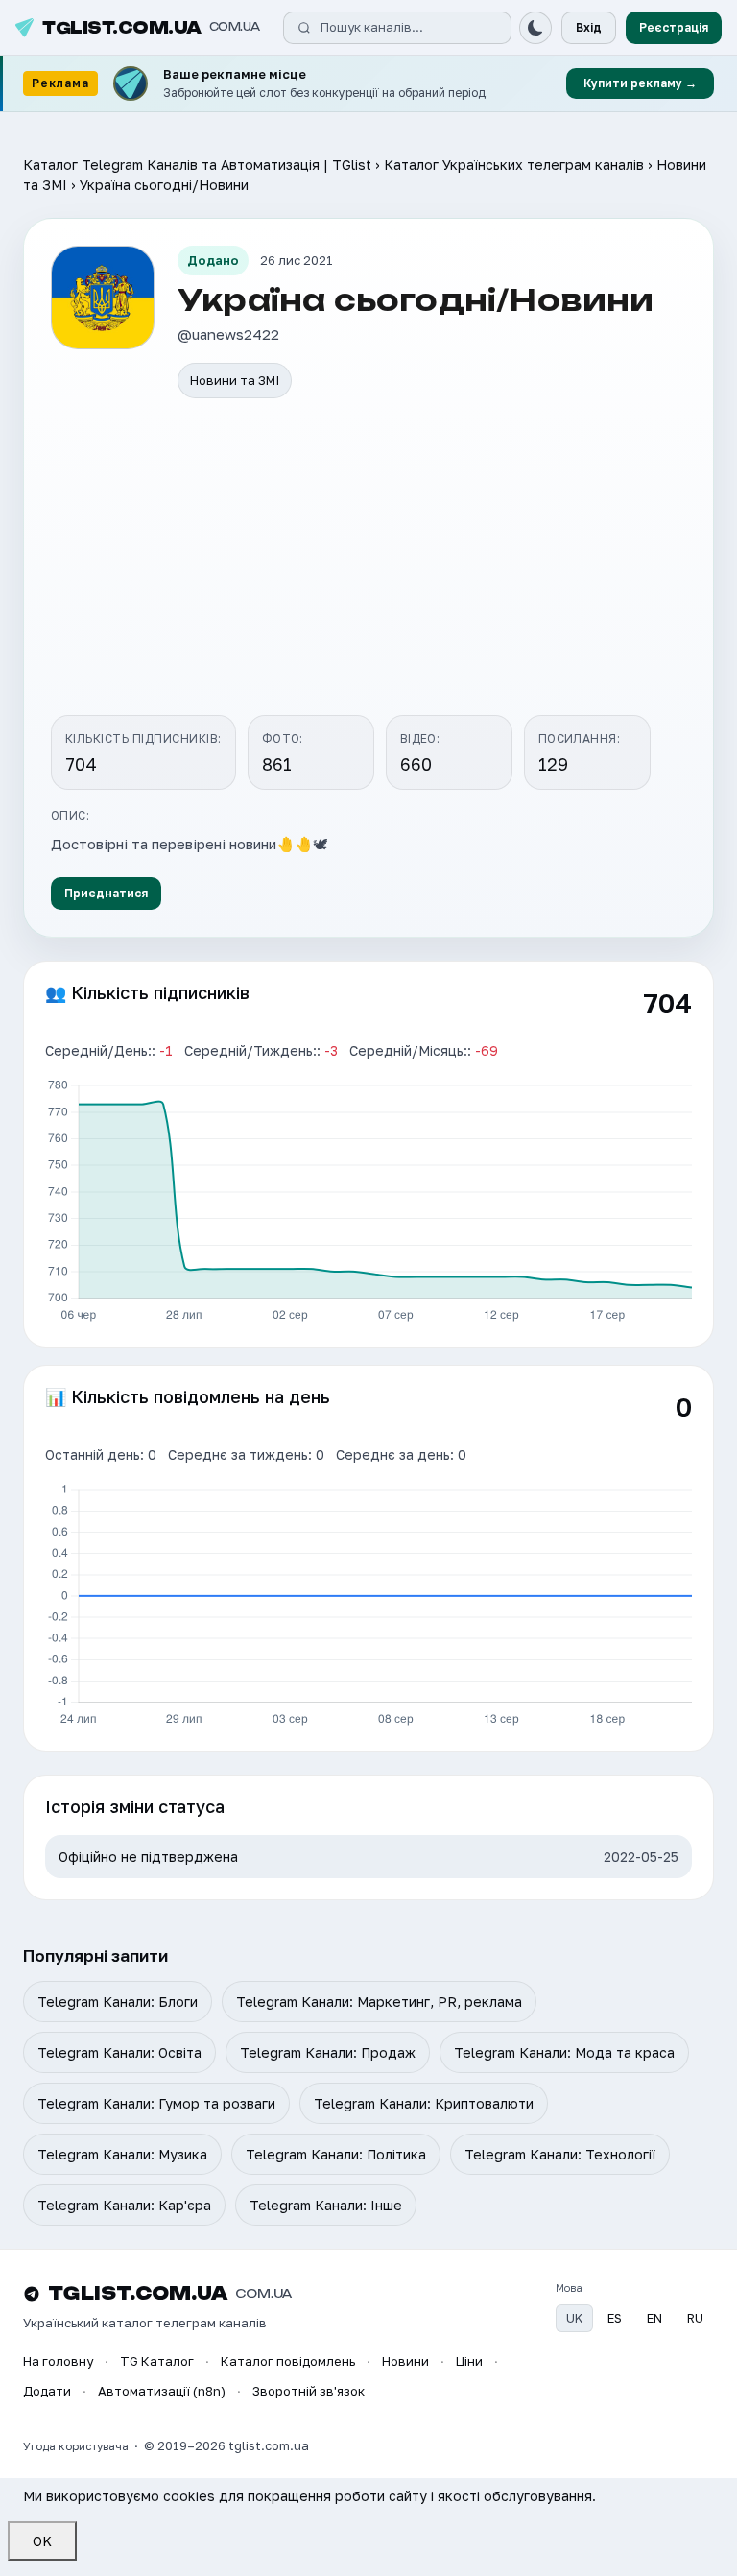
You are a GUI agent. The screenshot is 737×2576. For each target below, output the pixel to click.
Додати (47, 2391)
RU (695, 2318)
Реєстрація (674, 27)
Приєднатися (106, 893)
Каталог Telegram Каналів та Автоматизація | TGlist (197, 165)
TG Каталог (157, 2361)
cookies (189, 2496)
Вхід (589, 27)
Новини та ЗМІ (235, 380)
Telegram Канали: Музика (122, 2154)
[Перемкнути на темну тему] (535, 28)
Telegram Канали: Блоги (118, 2002)
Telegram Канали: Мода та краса (564, 2052)
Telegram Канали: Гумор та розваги (156, 2103)
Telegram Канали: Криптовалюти (424, 2103)
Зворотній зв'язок (309, 2391)
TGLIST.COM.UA (151, 28)
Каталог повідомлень (288, 2361)
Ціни (469, 2361)
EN (654, 2318)
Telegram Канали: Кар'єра (124, 2205)
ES (615, 2318)
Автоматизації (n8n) (162, 2391)
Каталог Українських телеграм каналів (514, 165)
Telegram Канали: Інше (326, 2205)
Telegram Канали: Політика (336, 2154)
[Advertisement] (368, 560)
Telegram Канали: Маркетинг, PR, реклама (379, 2002)
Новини (405, 2361)
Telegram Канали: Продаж (328, 2052)
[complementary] (368, 84)
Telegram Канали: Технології (560, 2154)
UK (574, 2318)
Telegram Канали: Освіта (119, 2052)
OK (42, 2541)
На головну (58, 2361)
